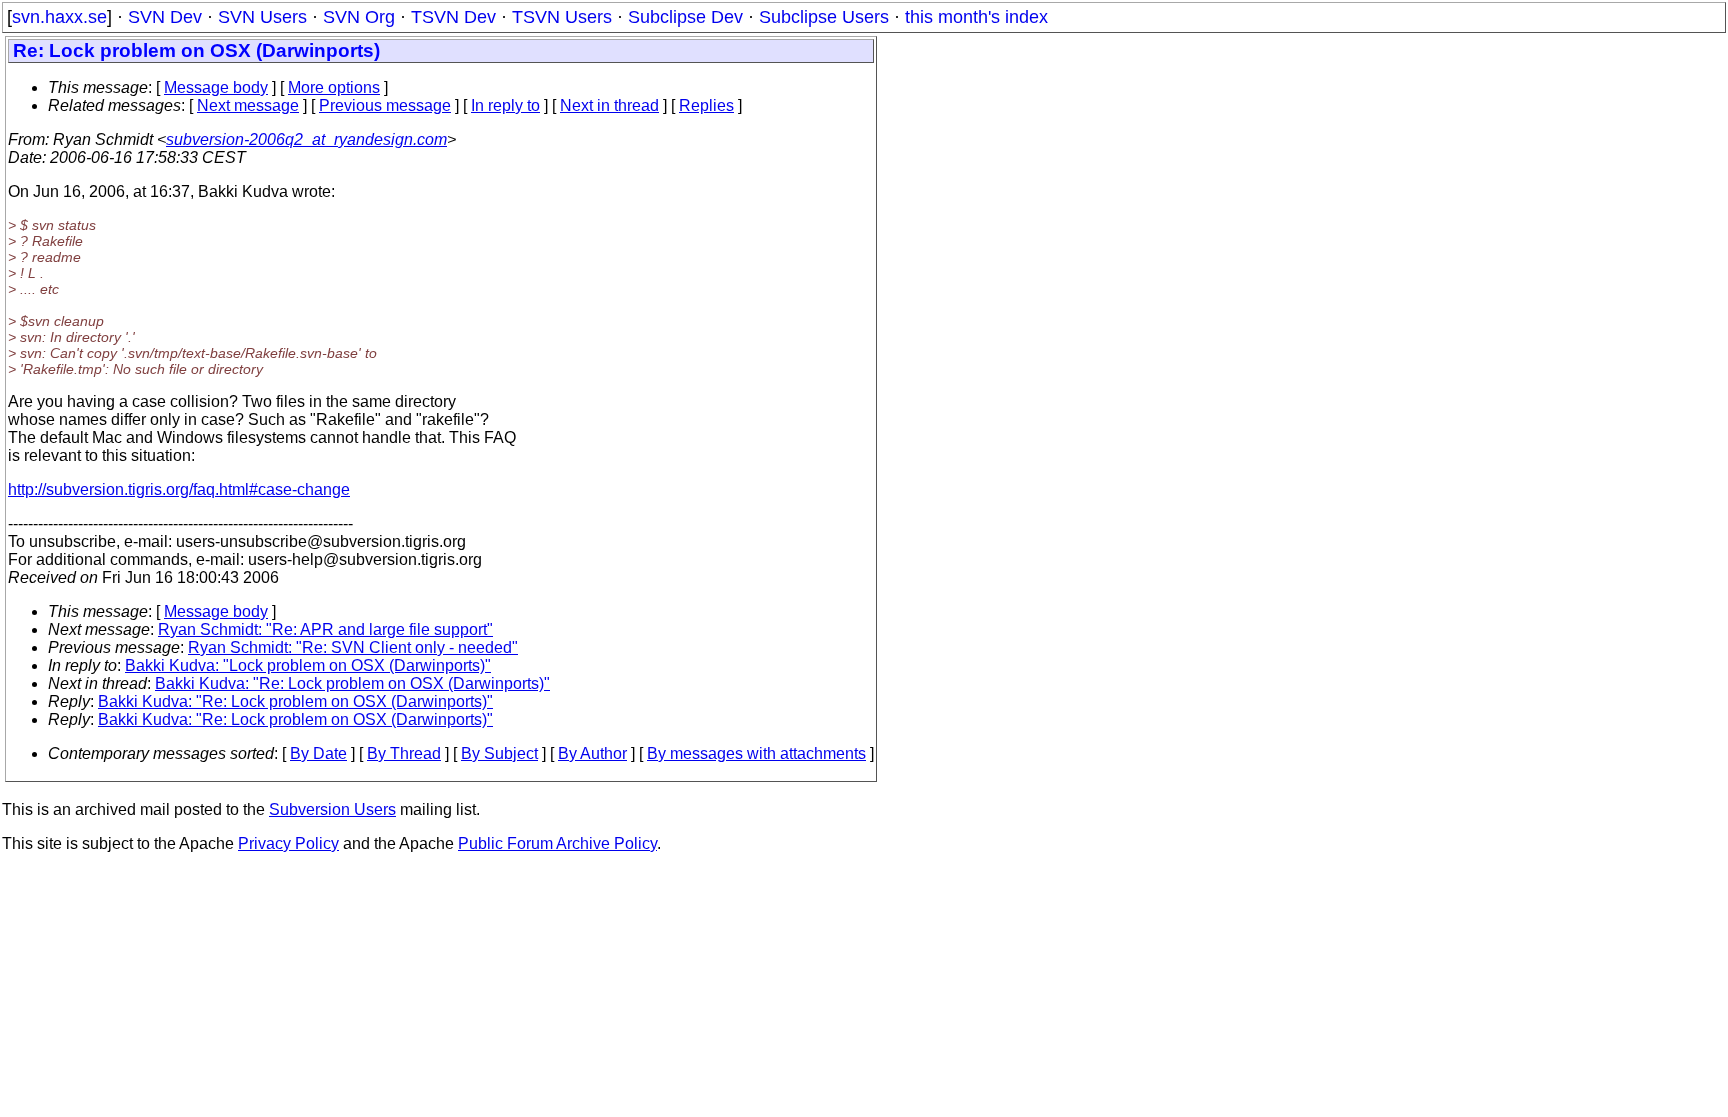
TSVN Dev (453, 17)
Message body (216, 87)
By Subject (499, 753)
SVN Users (262, 17)
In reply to (505, 105)
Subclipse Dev (685, 17)
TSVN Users (562, 17)
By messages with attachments (756, 753)
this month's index (976, 17)
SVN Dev (165, 17)
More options (334, 87)
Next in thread (609, 105)
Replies (706, 105)
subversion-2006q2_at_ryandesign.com (306, 139)
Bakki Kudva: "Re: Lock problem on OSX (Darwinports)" (352, 683)
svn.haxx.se (59, 17)
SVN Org (359, 17)
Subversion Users (332, 809)
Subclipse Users (824, 17)
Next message (248, 105)
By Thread (404, 753)
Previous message (385, 105)
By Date (318, 753)
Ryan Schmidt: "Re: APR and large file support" (325, 629)
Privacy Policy (288, 843)
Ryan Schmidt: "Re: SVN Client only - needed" (353, 647)
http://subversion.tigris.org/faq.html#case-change (179, 489)
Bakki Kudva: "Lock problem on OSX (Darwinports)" (308, 665)
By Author (592, 753)
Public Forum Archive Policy (557, 843)
